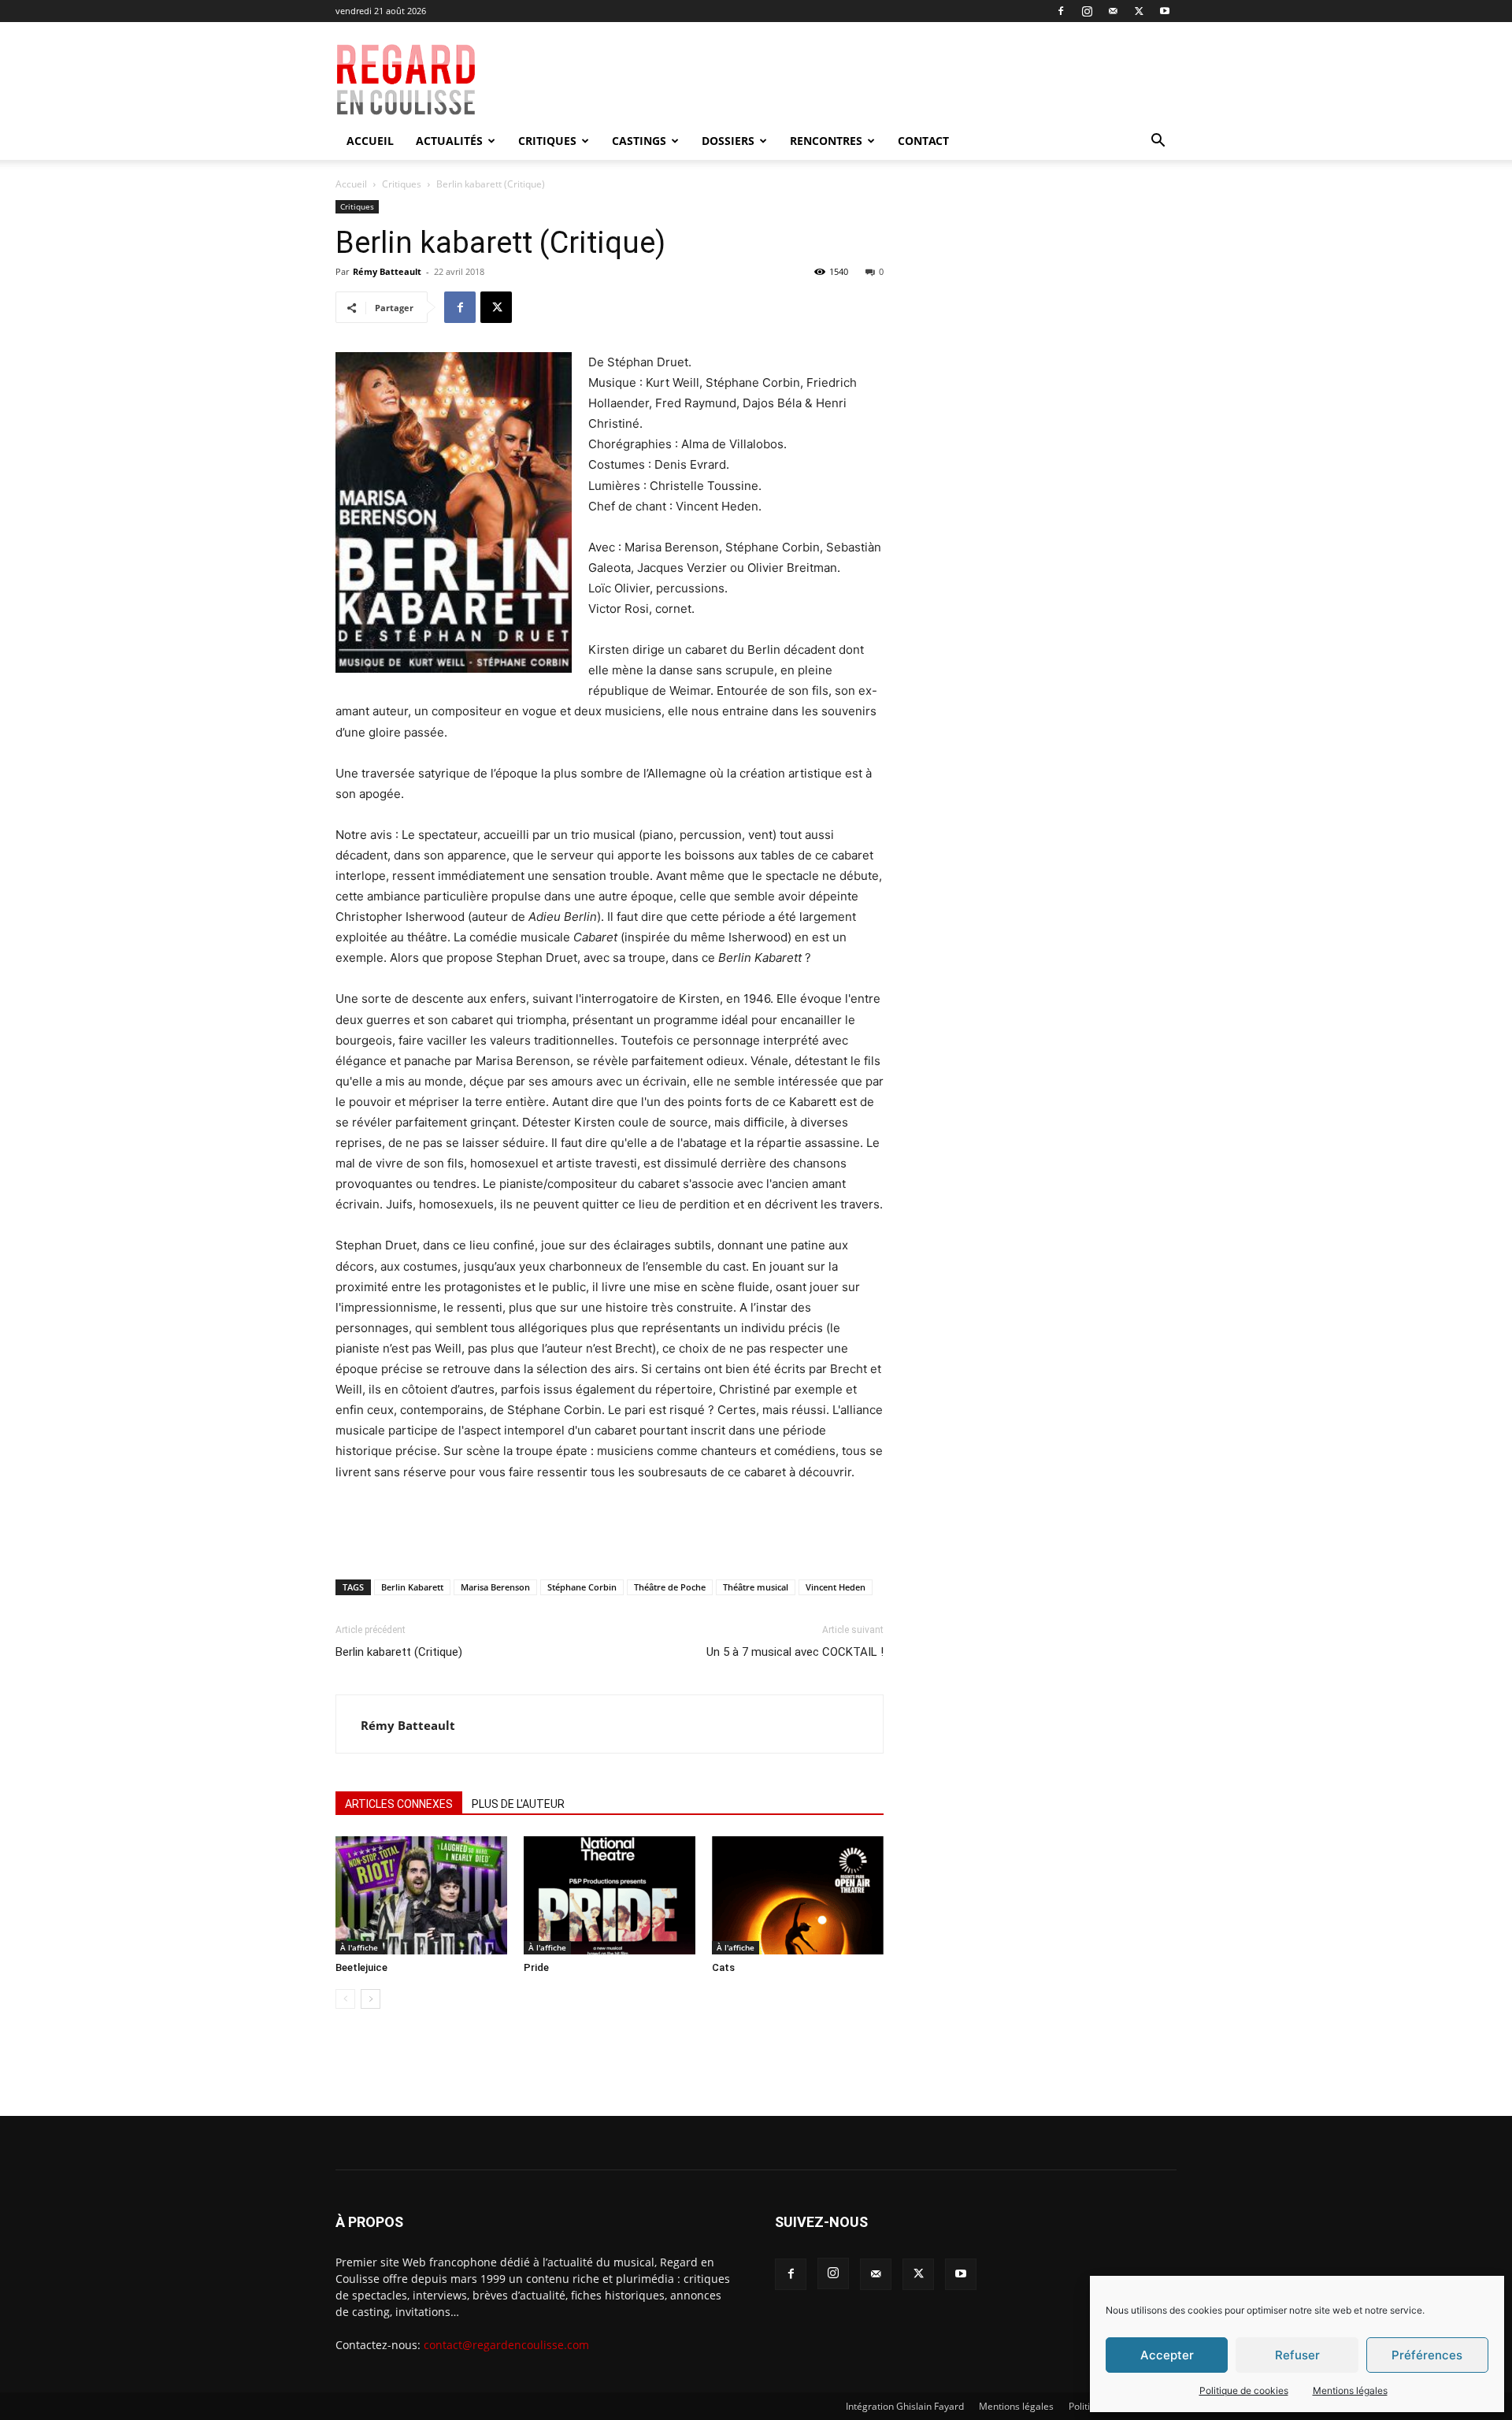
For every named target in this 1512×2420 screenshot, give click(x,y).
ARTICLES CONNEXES (399, 1804)
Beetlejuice (361, 1967)
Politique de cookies (1244, 2390)
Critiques (547, 141)
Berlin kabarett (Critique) (399, 1652)
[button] (1158, 142)
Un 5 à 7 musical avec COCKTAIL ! (795, 1652)
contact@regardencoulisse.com (506, 2345)
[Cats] (798, 1895)
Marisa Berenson (495, 1587)
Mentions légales (1350, 2390)
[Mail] (1113, 11)
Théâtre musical (756, 1587)
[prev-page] (345, 1999)
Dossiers (728, 141)
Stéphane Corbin (582, 1587)
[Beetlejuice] (421, 1895)
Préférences (1427, 2355)
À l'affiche (359, 1947)
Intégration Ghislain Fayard (905, 2406)
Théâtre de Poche (670, 1587)
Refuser (1297, 2355)
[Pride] (610, 1895)
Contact (923, 141)
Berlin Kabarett (412, 1587)
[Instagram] (1087, 11)
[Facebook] (1061, 11)
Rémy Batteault (387, 271)
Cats (723, 1967)
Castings (639, 141)
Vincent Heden (836, 1587)
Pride (536, 1967)
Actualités (449, 141)
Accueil (370, 141)
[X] (1139, 11)
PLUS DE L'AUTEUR (518, 1804)
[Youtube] (1165, 11)
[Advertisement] (868, 80)
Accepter (1167, 2355)
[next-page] (371, 1999)
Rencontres (826, 141)
